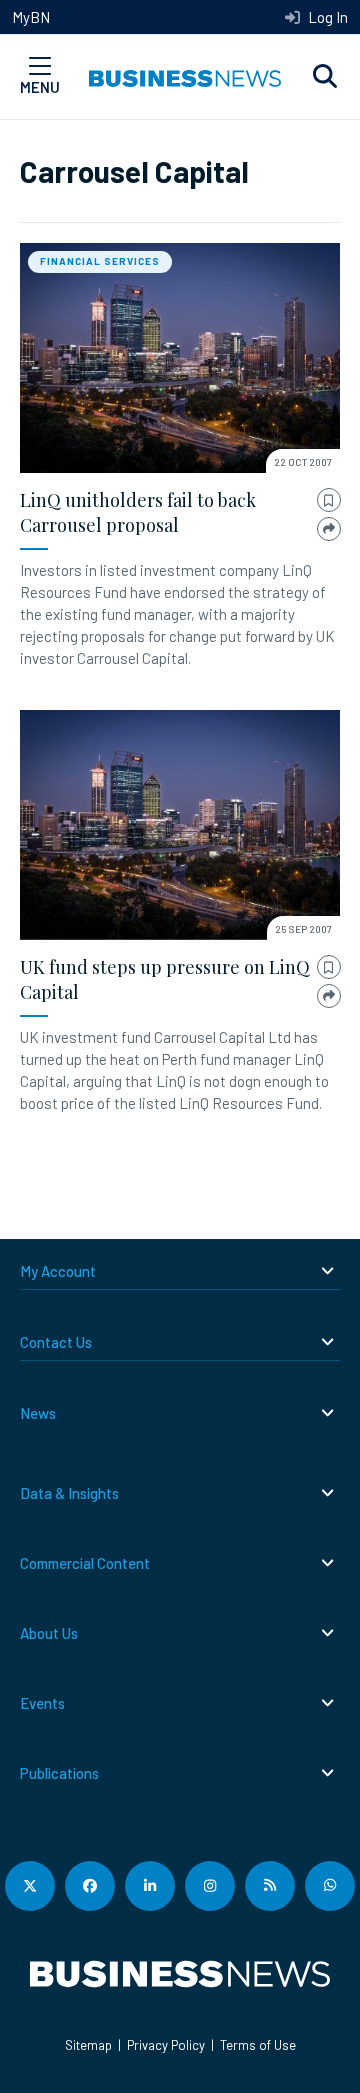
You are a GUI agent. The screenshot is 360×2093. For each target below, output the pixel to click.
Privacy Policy (166, 2045)
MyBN (31, 17)
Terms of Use (258, 2045)
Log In (326, 17)
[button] (325, 77)
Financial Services (100, 261)
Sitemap (88, 2045)
